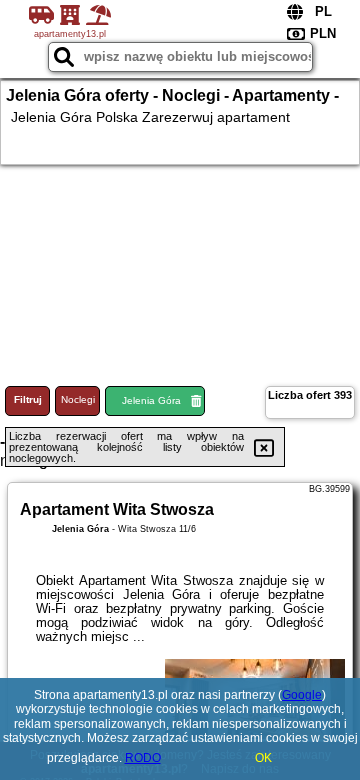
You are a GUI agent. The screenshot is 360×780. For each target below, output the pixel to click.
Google (302, 695)
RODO (143, 758)
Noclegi (78, 399)
